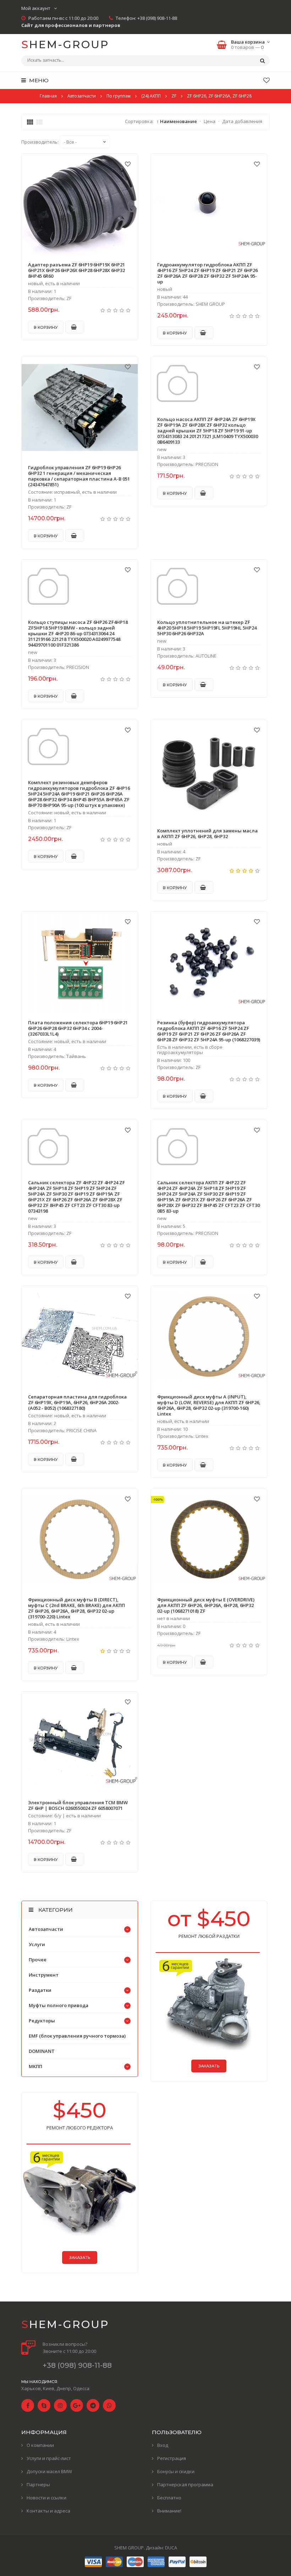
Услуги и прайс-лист (49, 2458)
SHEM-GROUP (65, 45)
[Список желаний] (267, 80)
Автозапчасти (46, 1929)
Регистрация (172, 2458)
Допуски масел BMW (49, 2471)
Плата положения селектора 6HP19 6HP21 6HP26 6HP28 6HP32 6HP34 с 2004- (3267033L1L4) (78, 1028)
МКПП (35, 2066)
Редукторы (42, 2021)
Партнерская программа (185, 2484)
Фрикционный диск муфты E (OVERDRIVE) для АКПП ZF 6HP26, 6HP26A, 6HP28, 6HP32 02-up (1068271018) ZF (206, 1605)
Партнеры (38, 2484)
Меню (38, 80)
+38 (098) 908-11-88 (157, 18)
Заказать (209, 2066)
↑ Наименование (177, 121)
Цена (210, 121)
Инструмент (44, 1975)
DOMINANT (42, 2051)
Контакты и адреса (48, 2511)
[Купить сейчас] (75, 327)
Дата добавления (242, 121)
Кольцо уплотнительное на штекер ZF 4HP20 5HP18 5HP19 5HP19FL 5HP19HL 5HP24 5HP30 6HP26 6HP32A (207, 628)
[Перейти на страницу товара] (80, 205)
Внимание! (169, 2511)
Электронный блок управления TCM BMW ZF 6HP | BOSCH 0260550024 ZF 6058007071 (78, 1805)
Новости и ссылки (46, 2498)
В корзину (46, 327)
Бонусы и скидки (176, 2471)
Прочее (38, 1960)
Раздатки (40, 1990)
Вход (163, 2445)
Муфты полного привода (59, 2005)
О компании (40, 2445)
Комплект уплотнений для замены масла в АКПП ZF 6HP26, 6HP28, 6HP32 (207, 833)
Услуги (37, 1944)
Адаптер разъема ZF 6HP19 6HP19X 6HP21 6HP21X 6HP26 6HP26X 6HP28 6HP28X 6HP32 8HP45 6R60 (76, 270)
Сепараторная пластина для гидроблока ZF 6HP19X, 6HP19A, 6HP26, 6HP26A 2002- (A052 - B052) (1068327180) (77, 1402)
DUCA (171, 2548)
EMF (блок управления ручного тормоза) (77, 2036)
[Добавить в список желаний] (128, 164)
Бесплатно (169, 2498)
